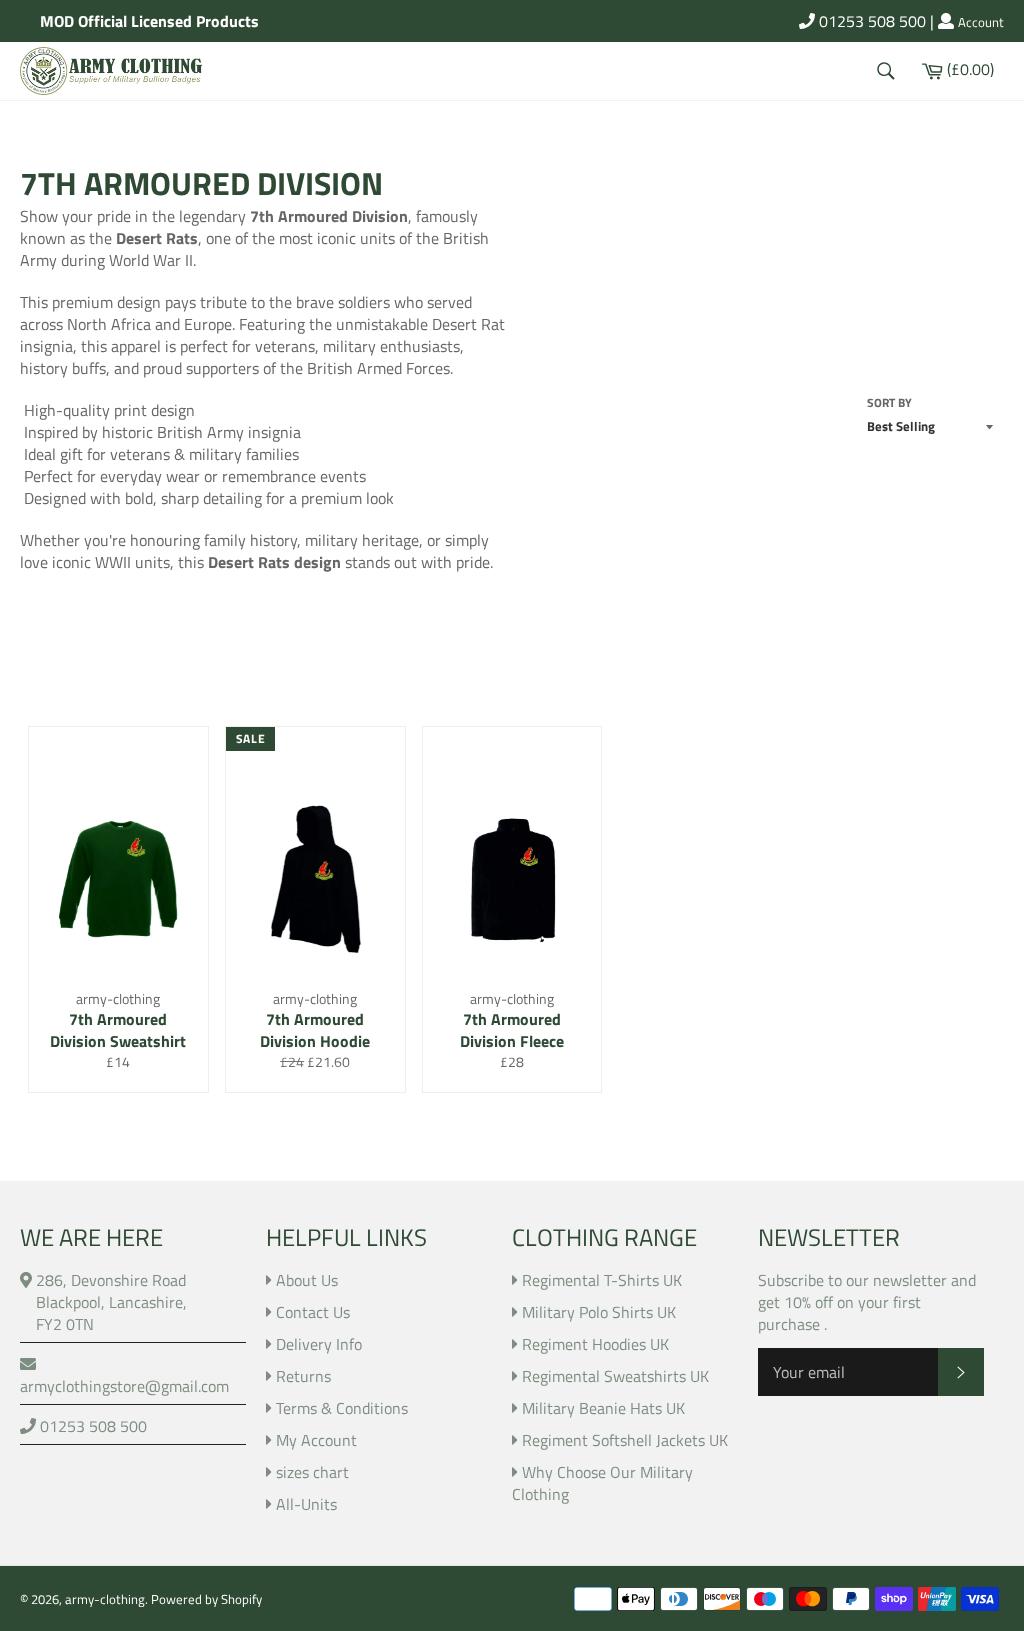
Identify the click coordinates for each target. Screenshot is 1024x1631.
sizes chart (312, 1472)
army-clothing (105, 1599)
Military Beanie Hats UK (603, 1408)
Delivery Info (319, 1344)
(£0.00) (970, 68)
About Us (307, 1280)
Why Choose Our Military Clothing (602, 1483)
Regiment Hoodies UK (595, 1344)
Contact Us (313, 1312)
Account (981, 23)
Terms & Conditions (342, 1408)
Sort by (889, 403)
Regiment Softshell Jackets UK (625, 1440)
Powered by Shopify (206, 1599)
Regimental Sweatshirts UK (615, 1376)
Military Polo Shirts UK (599, 1312)
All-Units (306, 1504)
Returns (303, 1376)
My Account (316, 1440)
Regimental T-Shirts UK (602, 1280)
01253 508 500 (870, 21)
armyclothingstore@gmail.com (124, 1386)
